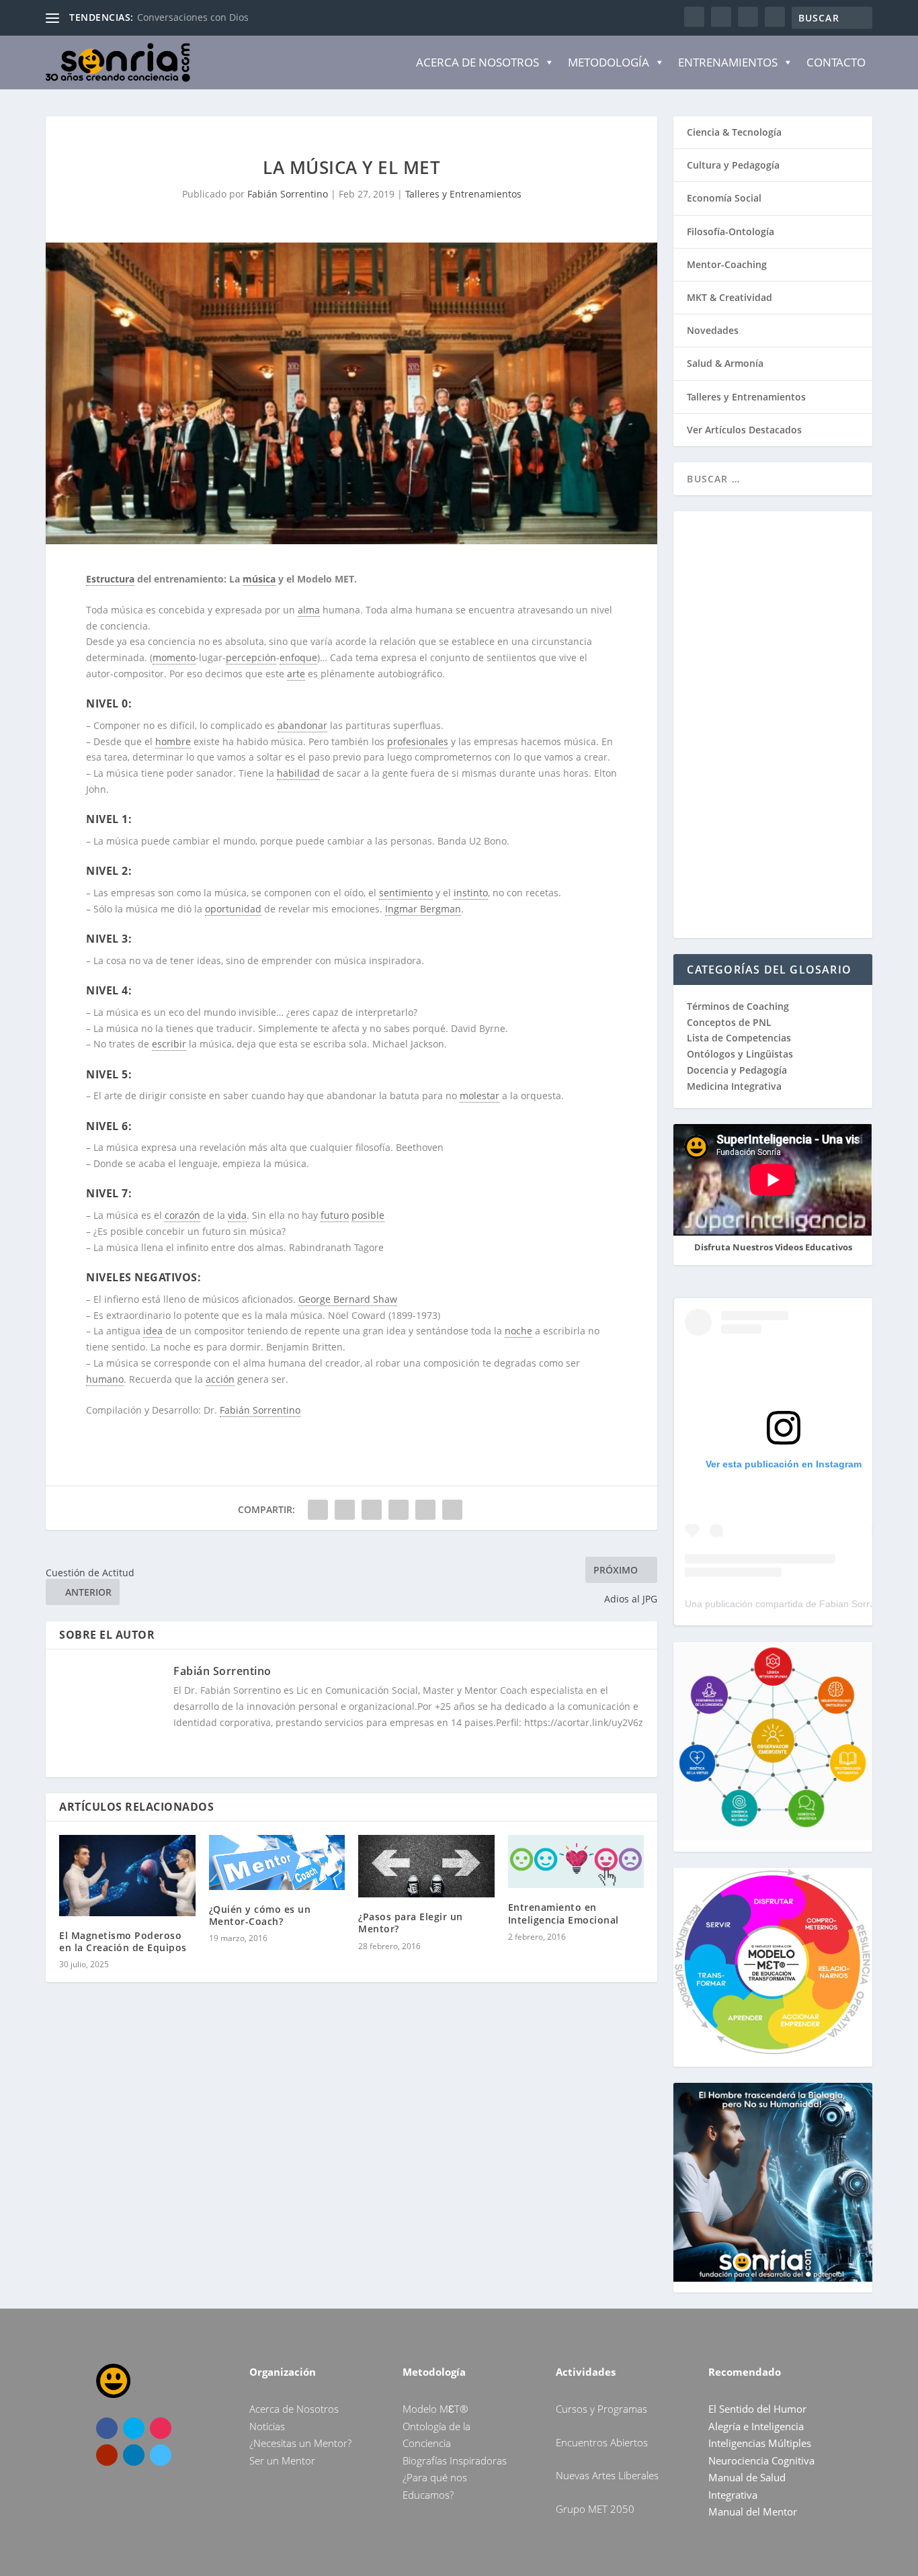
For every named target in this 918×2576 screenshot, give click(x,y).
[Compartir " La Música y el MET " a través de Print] (452, 1510)
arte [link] (296, 674)
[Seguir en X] (134, 2428)
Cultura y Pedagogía (733, 165)
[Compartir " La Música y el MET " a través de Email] (425, 1510)
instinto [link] (471, 893)
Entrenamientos (728, 62)
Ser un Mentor (282, 2460)
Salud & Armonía (725, 363)
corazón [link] (182, 1215)
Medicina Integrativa (734, 1086)
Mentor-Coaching (727, 264)
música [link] (259, 579)
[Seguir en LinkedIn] (134, 2455)
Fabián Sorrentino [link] (260, 1410)
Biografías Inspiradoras (455, 2460)
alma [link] (309, 610)
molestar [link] (479, 1096)
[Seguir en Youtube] (107, 2455)
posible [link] (368, 1215)
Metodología (609, 62)
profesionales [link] (418, 741)
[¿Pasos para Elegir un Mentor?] (426, 1866)
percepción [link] (251, 657)
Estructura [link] (110, 579)
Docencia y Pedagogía (737, 1070)
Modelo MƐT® (435, 2409)
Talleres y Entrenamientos (463, 194)
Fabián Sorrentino (288, 194)
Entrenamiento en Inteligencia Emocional (564, 1913)
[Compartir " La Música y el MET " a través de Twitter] (345, 1510)
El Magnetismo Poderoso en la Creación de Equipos (123, 1941)
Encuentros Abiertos (602, 2442)
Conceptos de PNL (729, 1022)
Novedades (713, 330)
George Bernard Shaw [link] (348, 1299)
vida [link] (237, 1215)
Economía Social (724, 198)
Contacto (836, 62)
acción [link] (220, 1379)
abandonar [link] (302, 725)
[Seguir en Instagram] (161, 2428)
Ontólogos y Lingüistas (740, 1054)
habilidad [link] (298, 773)
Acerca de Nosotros (477, 62)
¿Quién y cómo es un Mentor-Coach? (260, 1915)
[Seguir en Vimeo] (161, 2455)
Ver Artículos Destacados (744, 430)
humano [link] (105, 1379)
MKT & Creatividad (729, 297)
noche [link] (518, 1331)
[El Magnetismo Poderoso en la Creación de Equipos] (127, 1876)
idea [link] (153, 1331)
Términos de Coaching (738, 1006)
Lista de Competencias (740, 1038)
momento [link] (174, 657)
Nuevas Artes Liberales (607, 2475)
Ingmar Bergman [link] (423, 909)
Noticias (267, 2426)
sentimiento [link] (406, 893)
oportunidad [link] (233, 909)
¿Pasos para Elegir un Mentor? (411, 1923)
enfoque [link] (298, 657)
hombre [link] (173, 741)
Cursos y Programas (601, 2409)
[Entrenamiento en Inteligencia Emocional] (576, 1862)
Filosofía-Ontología (731, 231)
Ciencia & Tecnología (734, 132)
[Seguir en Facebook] (107, 2428)
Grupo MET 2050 (595, 2509)
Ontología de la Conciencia (197, 17)
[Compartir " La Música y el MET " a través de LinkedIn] (399, 1510)
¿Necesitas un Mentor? (300, 2443)
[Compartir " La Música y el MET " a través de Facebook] (318, 1510)
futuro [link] (335, 1215)
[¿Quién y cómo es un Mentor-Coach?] (277, 1862)
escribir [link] (169, 1044)
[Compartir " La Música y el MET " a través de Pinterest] (372, 1510)
